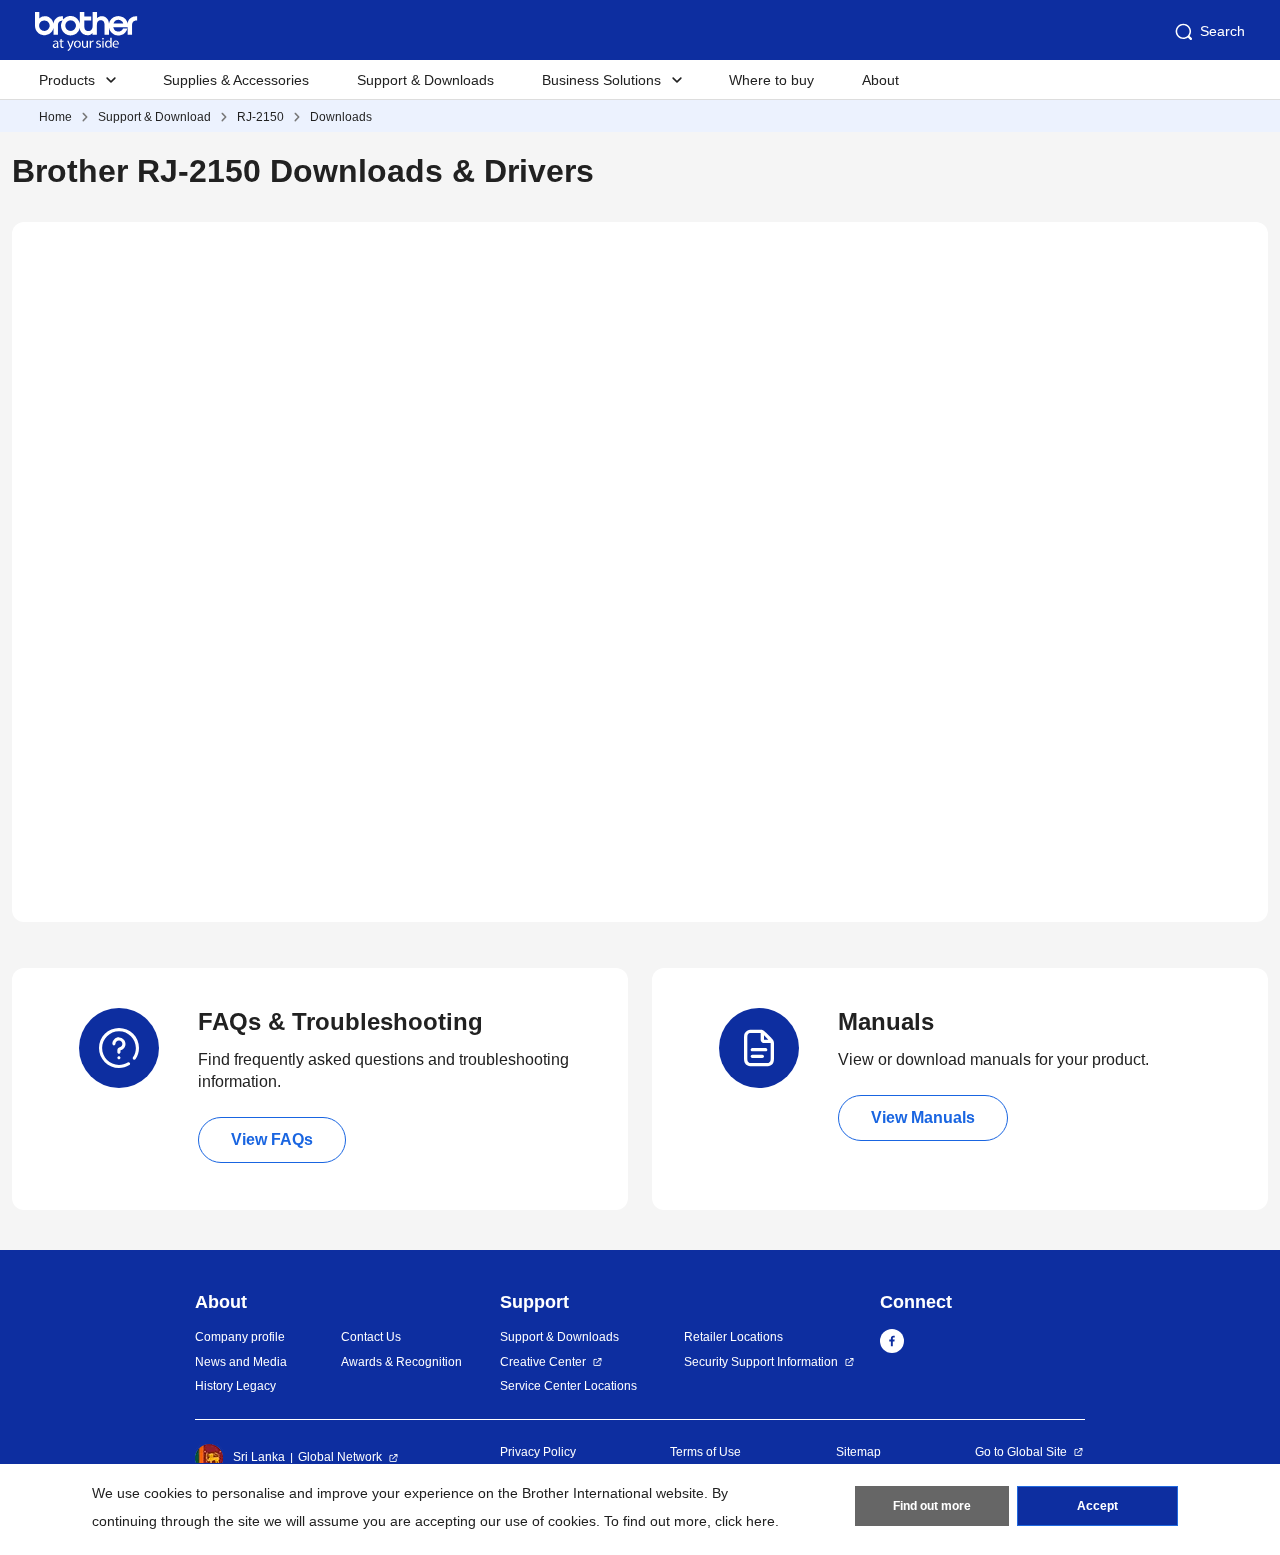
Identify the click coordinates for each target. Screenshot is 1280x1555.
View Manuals (923, 1117)
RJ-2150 (260, 117)
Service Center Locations (568, 1386)
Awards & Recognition (401, 1362)
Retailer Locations (733, 1337)
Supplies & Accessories (236, 80)
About (880, 80)
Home (55, 117)
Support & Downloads (425, 80)
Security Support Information (761, 1362)
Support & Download (154, 117)
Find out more (932, 1506)
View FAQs (272, 1139)
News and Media (241, 1362)
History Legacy (235, 1386)
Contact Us (371, 1337)
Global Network (340, 1457)
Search (1222, 31)
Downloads (341, 117)
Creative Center (543, 1362)
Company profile (240, 1337)
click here (745, 1521)
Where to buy (771, 80)
